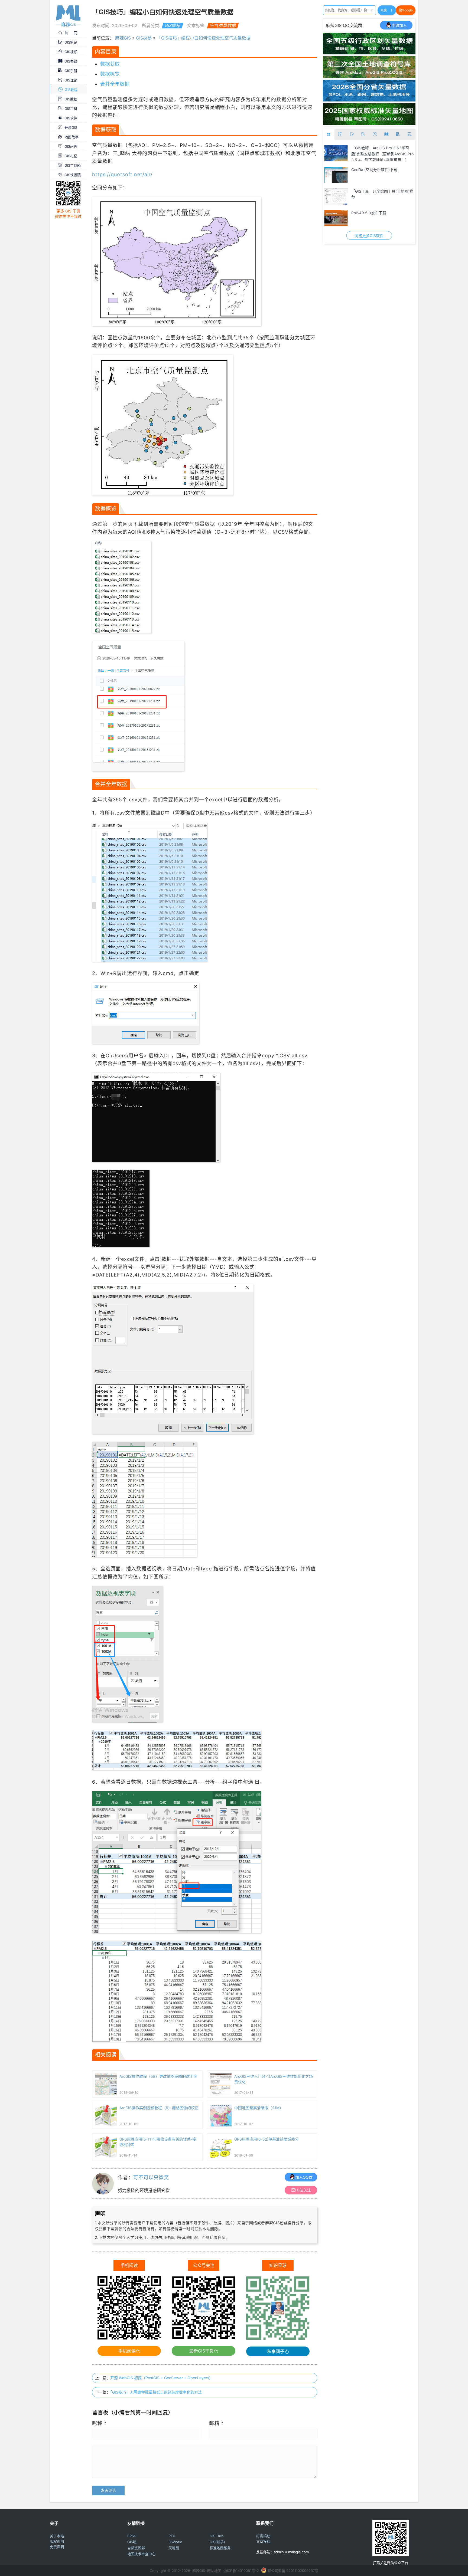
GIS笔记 (71, 42)
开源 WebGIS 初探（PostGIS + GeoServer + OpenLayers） (162, 2378)
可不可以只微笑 (151, 2178)
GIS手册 (71, 71)
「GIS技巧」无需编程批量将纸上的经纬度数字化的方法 (156, 2392)
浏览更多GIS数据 (369, 236)
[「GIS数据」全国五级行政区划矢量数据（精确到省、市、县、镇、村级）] (369, 53)
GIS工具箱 (73, 165)
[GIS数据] (340, 134)
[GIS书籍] (386, 134)
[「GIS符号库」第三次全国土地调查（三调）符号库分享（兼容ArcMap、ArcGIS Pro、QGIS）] (369, 76)
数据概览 (110, 74)
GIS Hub (217, 2536)
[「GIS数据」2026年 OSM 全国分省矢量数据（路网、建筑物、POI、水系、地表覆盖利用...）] (369, 100)
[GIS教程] (375, 134)
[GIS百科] (363, 134)
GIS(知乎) (217, 2542)
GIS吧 (132, 2542)
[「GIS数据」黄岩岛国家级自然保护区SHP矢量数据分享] (336, 196)
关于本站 (57, 2536)
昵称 (99, 2423)
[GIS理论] (409, 134)
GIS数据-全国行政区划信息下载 (378, 148)
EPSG (132, 2536)
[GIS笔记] (352, 134)
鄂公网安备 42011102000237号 (293, 2571)
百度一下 (387, 10)
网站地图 (214, 2571)
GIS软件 (71, 118)
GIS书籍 (71, 61)
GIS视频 (71, 52)
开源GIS (71, 127)
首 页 (71, 33)
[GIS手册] (398, 134)
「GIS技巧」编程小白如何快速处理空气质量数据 (204, 38)
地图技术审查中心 (141, 2554)
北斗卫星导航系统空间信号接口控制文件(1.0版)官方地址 (382, 173)
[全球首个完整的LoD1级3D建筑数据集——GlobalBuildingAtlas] (336, 218)
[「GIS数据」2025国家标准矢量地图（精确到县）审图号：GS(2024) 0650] (369, 123)
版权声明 (57, 2541)
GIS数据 (71, 99)
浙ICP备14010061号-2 (241, 2571)
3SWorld (175, 2542)
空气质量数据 (223, 25)
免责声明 (57, 2547)
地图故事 (71, 137)
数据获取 (110, 64)
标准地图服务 (220, 2548)
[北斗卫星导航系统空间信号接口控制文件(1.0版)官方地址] (336, 175)
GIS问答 (71, 146)
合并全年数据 (115, 84)
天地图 (174, 2548)
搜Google (406, 10)
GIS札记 (71, 156)
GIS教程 (71, 90)
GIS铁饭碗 (73, 175)
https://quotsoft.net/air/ (122, 174)
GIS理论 (71, 80)
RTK (172, 2536)
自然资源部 (136, 2548)
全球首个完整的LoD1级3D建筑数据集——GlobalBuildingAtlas (381, 216)
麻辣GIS (123, 38)
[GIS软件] (329, 134)
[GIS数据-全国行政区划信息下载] (336, 153)
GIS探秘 (172, 25)
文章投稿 (263, 2541)
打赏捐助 (263, 2536)
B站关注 (304, 2190)
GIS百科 (71, 109)
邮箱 (216, 2423)
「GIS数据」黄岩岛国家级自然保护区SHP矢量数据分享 (381, 194)
